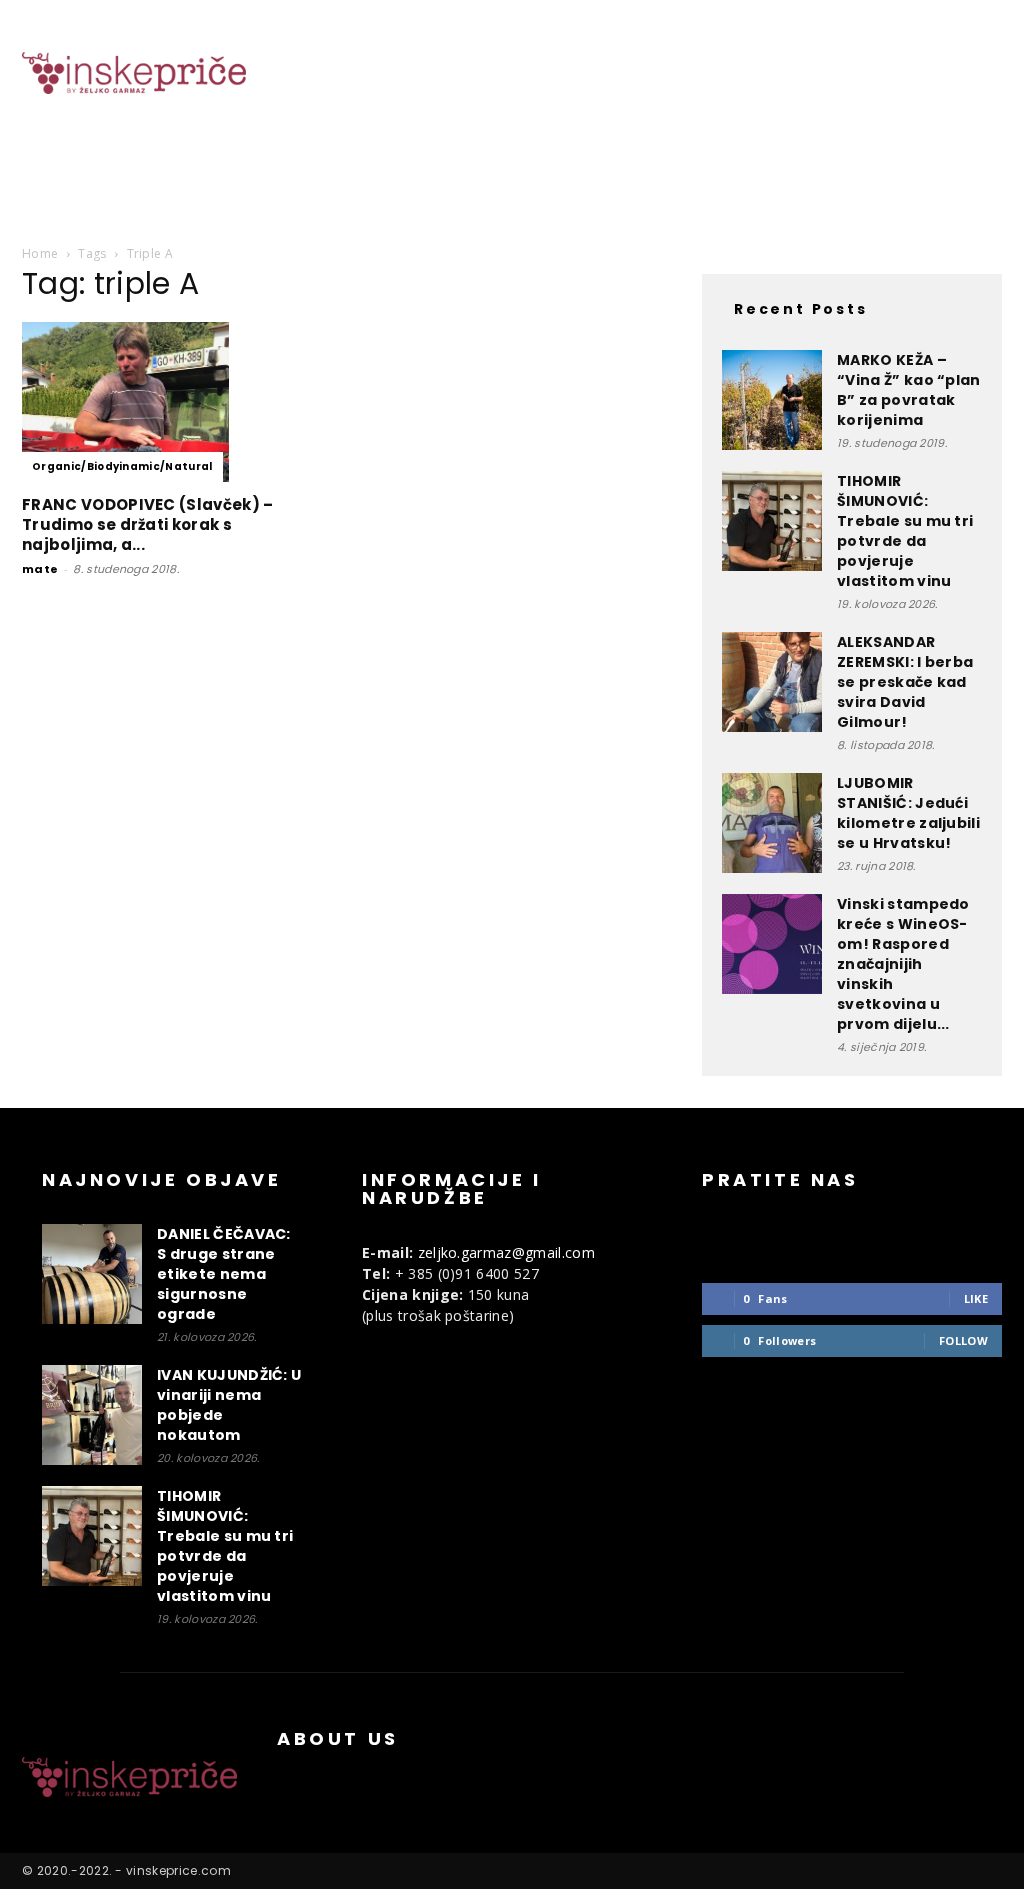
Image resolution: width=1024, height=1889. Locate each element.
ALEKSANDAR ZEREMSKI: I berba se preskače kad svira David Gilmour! (905, 682)
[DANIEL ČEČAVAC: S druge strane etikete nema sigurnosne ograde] (92, 1274)
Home (40, 253)
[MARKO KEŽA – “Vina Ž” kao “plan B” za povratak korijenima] (772, 400)
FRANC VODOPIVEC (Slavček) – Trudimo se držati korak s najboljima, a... (148, 524)
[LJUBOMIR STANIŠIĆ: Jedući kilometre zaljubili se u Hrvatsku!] (772, 823)
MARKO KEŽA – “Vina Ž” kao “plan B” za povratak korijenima (909, 390)
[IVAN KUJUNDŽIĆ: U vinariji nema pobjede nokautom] (92, 1415)
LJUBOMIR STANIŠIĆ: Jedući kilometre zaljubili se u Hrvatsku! (908, 813)
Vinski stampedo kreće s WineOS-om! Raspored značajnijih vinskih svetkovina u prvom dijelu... (903, 964)
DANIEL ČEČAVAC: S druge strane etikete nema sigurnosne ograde (224, 1274)
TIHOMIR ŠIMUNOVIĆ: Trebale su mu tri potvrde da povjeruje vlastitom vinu (905, 531)
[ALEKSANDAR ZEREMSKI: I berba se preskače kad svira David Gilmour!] (772, 682)
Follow (963, 1340)
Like (976, 1298)
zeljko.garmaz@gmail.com (506, 1252)
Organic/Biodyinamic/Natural (122, 466)
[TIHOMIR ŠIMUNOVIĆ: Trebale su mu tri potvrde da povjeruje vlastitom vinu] (772, 521)
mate (40, 569)
